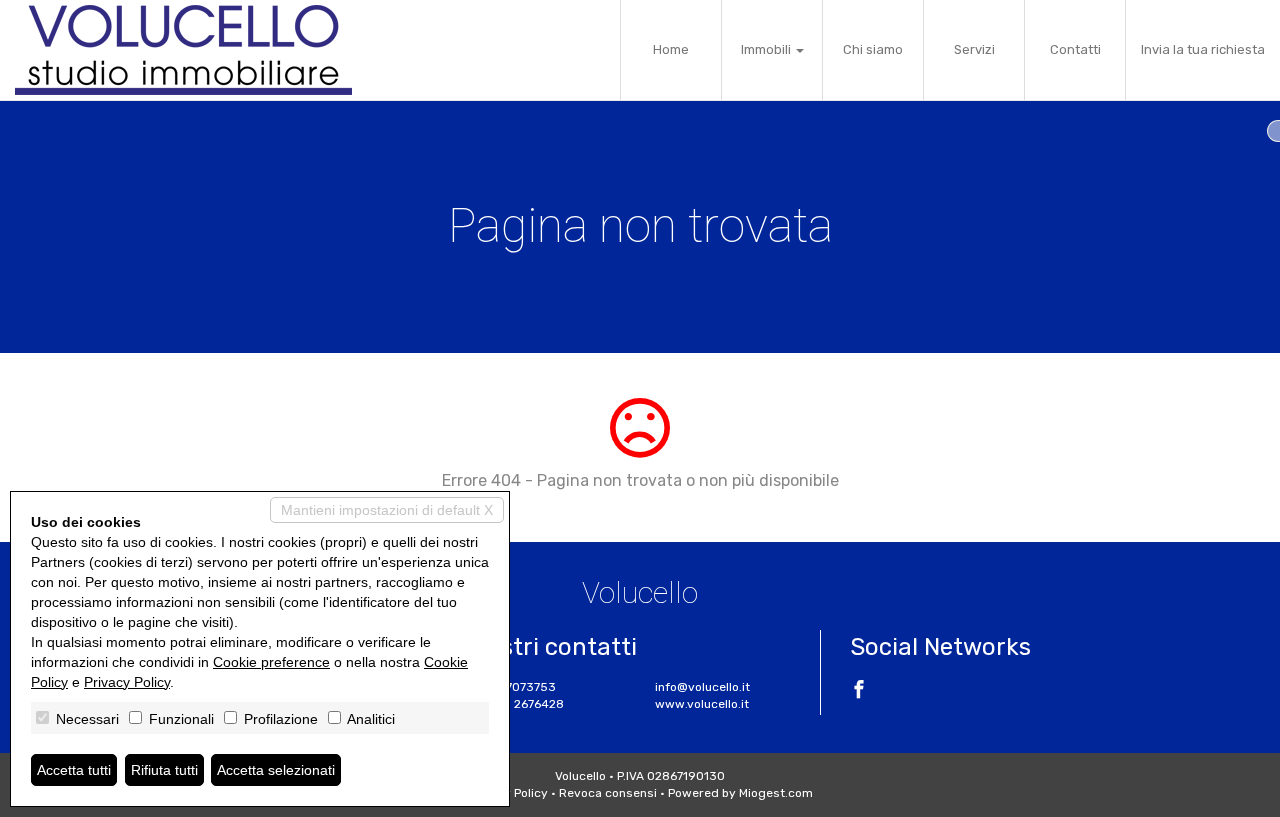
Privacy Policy (127, 682)
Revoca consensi (608, 793)
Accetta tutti (74, 770)
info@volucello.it (702, 687)
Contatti (1075, 49)
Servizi (974, 49)
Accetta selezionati (276, 770)
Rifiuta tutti (164, 770)
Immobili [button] (767, 49)
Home (671, 49)
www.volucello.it (702, 704)
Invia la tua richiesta (1203, 49)
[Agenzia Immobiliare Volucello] (183, 50)
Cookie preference (271, 662)
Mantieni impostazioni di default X (387, 510)
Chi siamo (873, 49)
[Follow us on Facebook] (859, 692)
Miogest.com (776, 793)
